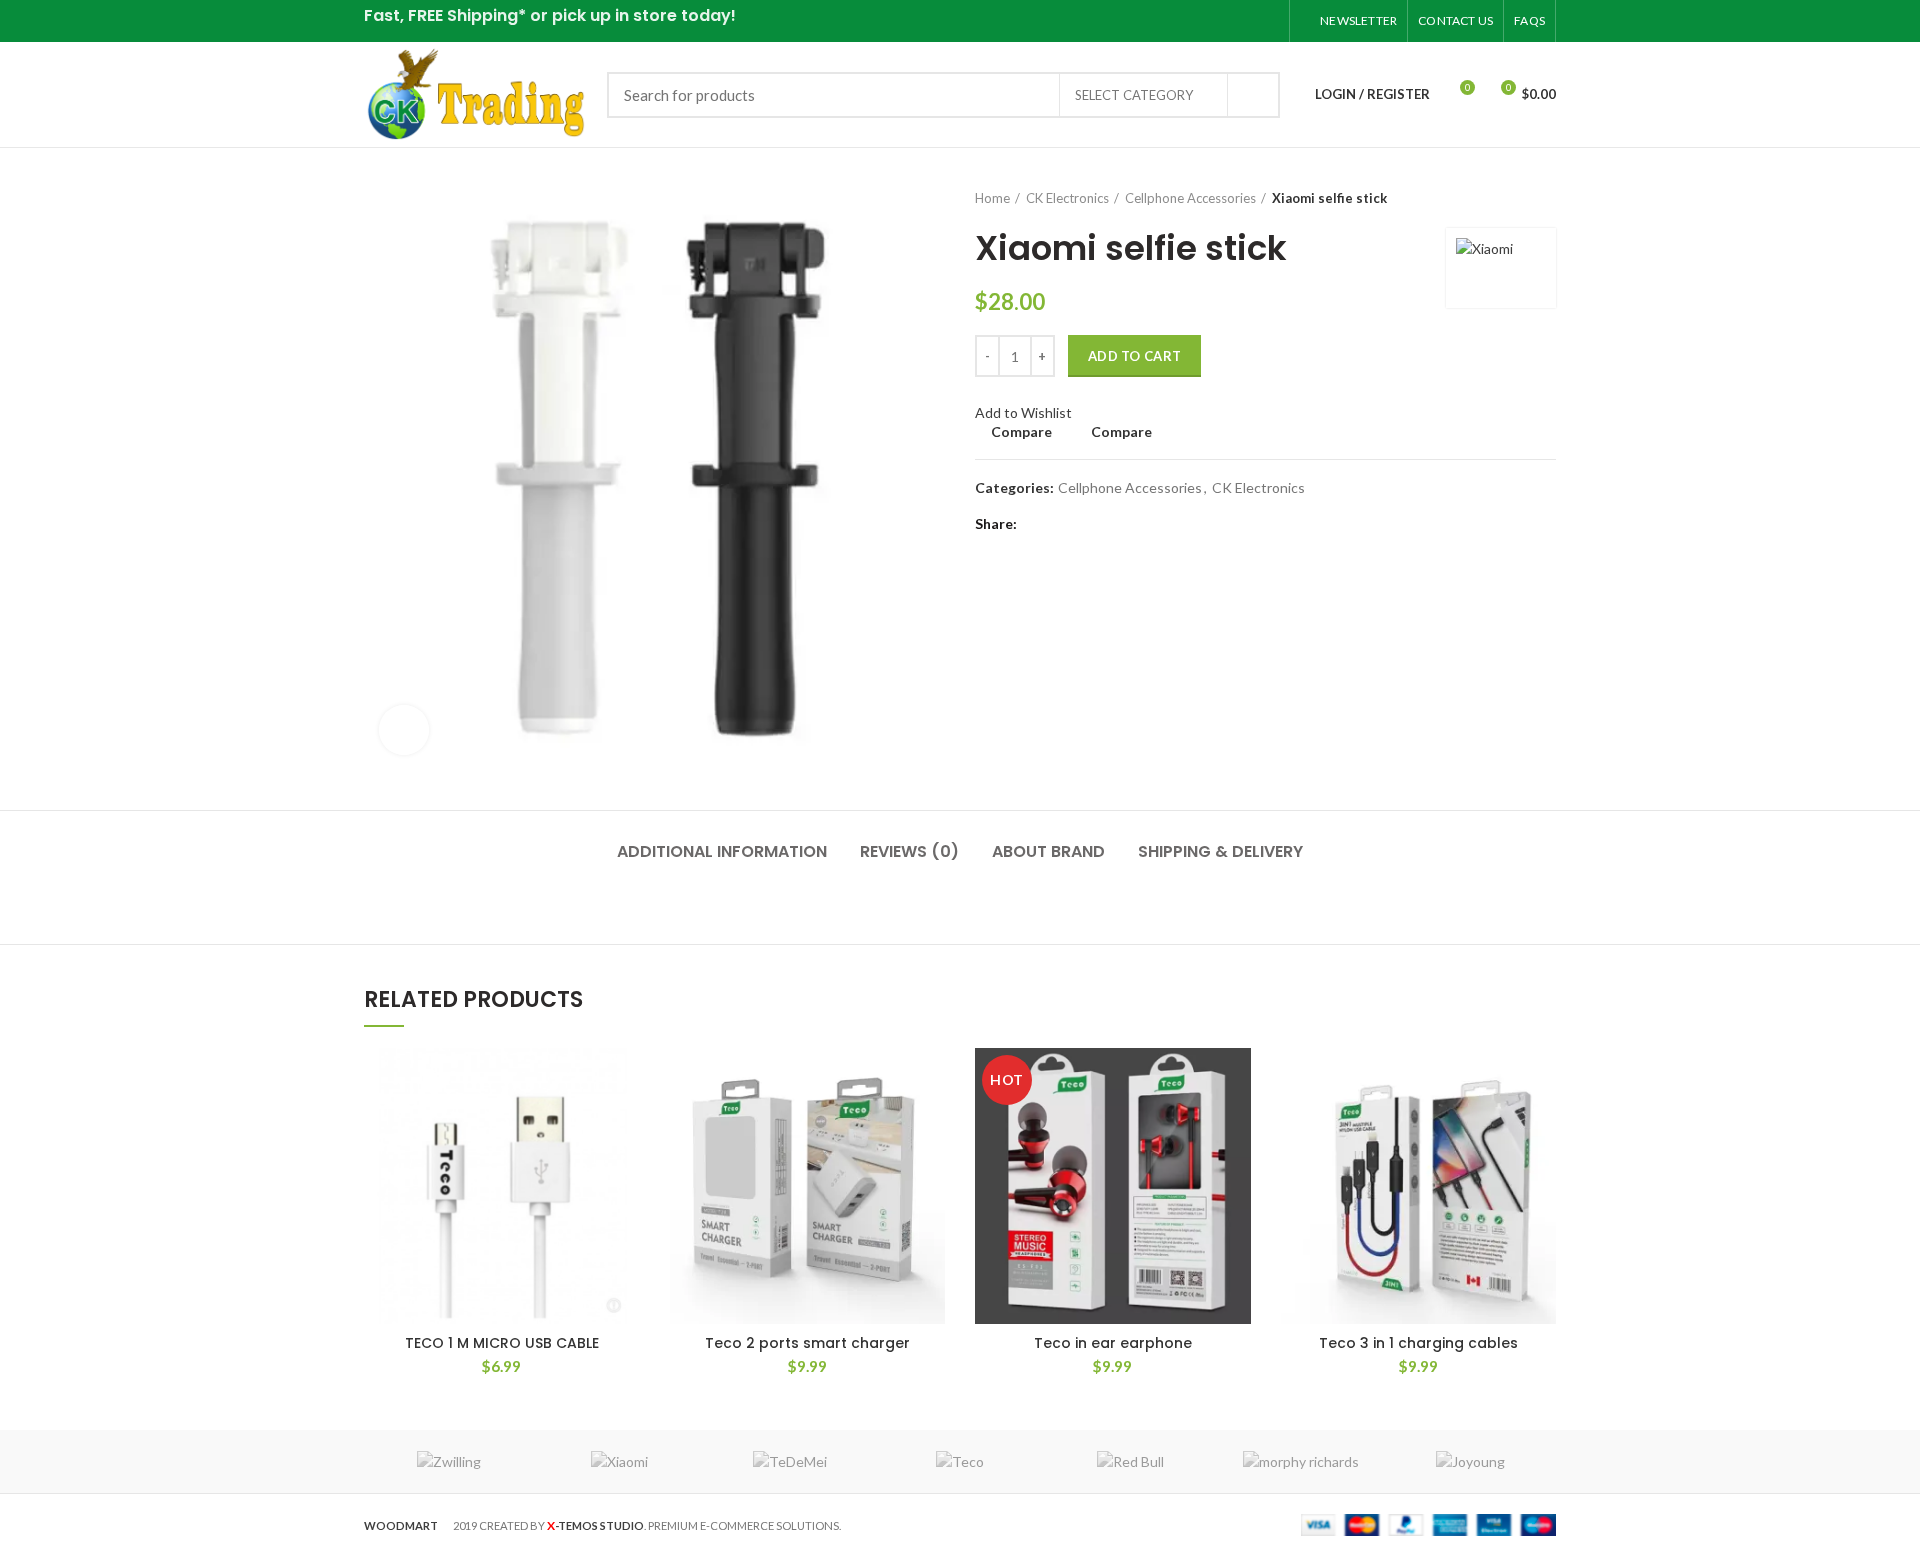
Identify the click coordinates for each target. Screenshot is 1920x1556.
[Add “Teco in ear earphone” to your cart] (1236, 1080)
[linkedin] (1241, 21)
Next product (1546, 198)
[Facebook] (1166, 21)
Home (992, 198)
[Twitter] (1191, 21)
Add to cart (1134, 356)
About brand (1048, 851)
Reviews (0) (909, 851)
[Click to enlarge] (404, 730)
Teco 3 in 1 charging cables (1418, 1343)
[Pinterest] (1216, 21)
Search (1253, 95)
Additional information (722, 851)
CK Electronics (1067, 198)
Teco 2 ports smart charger (807, 1343)
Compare (1021, 432)
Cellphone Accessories (1190, 198)
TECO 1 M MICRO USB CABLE (502, 1343)
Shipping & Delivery (1220, 851)
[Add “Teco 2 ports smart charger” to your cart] (930, 1080)
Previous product (1506, 198)
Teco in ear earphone (1113, 1343)
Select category (1134, 95)
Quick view (625, 1125)
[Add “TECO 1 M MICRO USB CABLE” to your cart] (625, 1080)
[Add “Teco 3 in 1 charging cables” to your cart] (1541, 1080)
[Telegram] (1266, 21)
